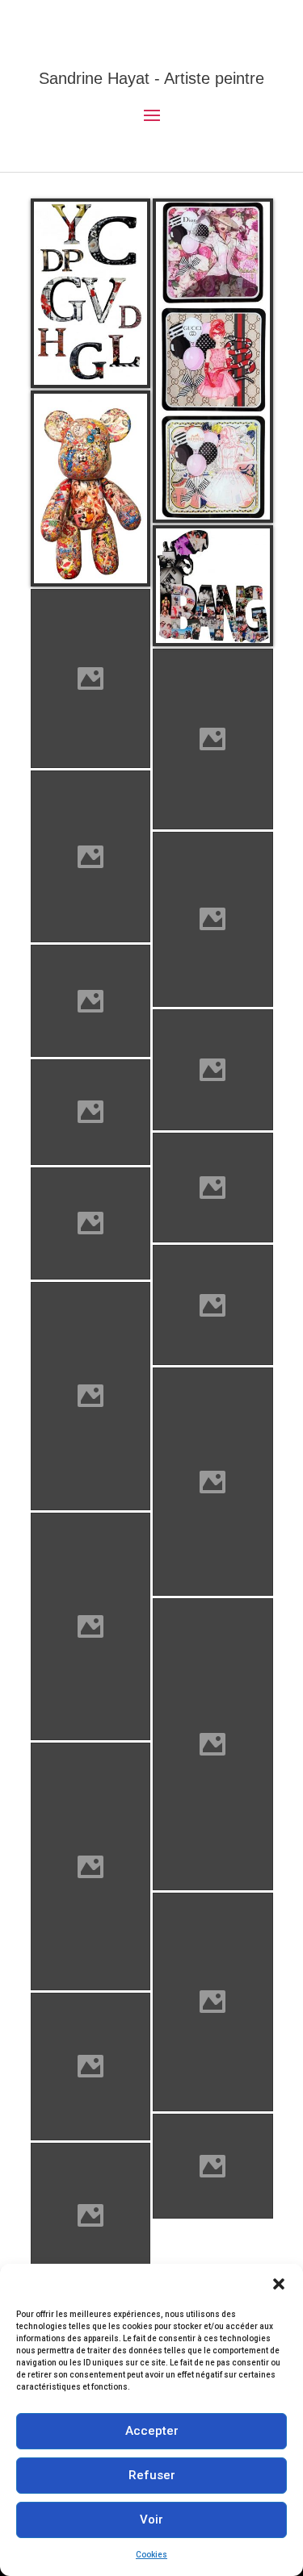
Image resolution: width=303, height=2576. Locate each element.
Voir (151, 2520)
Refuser (152, 2475)
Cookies (151, 2555)
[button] (279, 2284)
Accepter (152, 2431)
